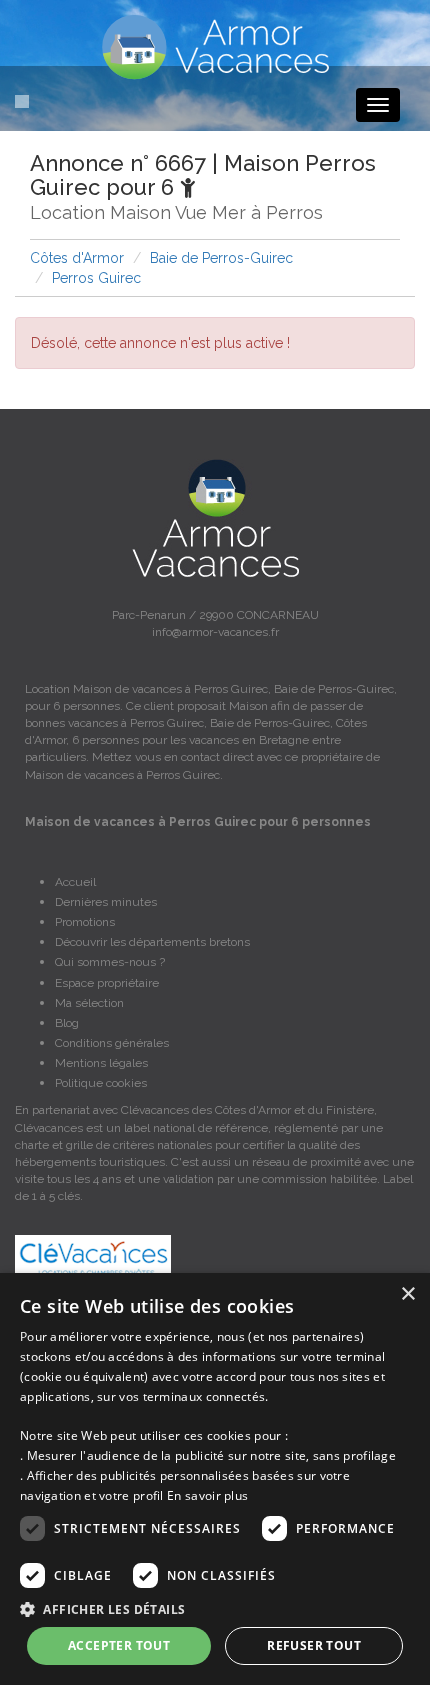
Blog (67, 1023)
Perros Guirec (96, 278)
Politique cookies (101, 1083)
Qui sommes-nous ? (110, 962)
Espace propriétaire (107, 983)
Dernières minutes (106, 902)
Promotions (85, 922)
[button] (215, 1608)
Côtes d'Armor (77, 258)
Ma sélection (89, 1003)
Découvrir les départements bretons (152, 942)
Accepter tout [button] (119, 1645)
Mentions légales (101, 1063)
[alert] (215, 1479)
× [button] (407, 1294)
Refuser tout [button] (314, 1645)
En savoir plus (207, 1495)
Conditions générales (112, 1043)
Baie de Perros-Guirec (221, 258)
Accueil (75, 882)
